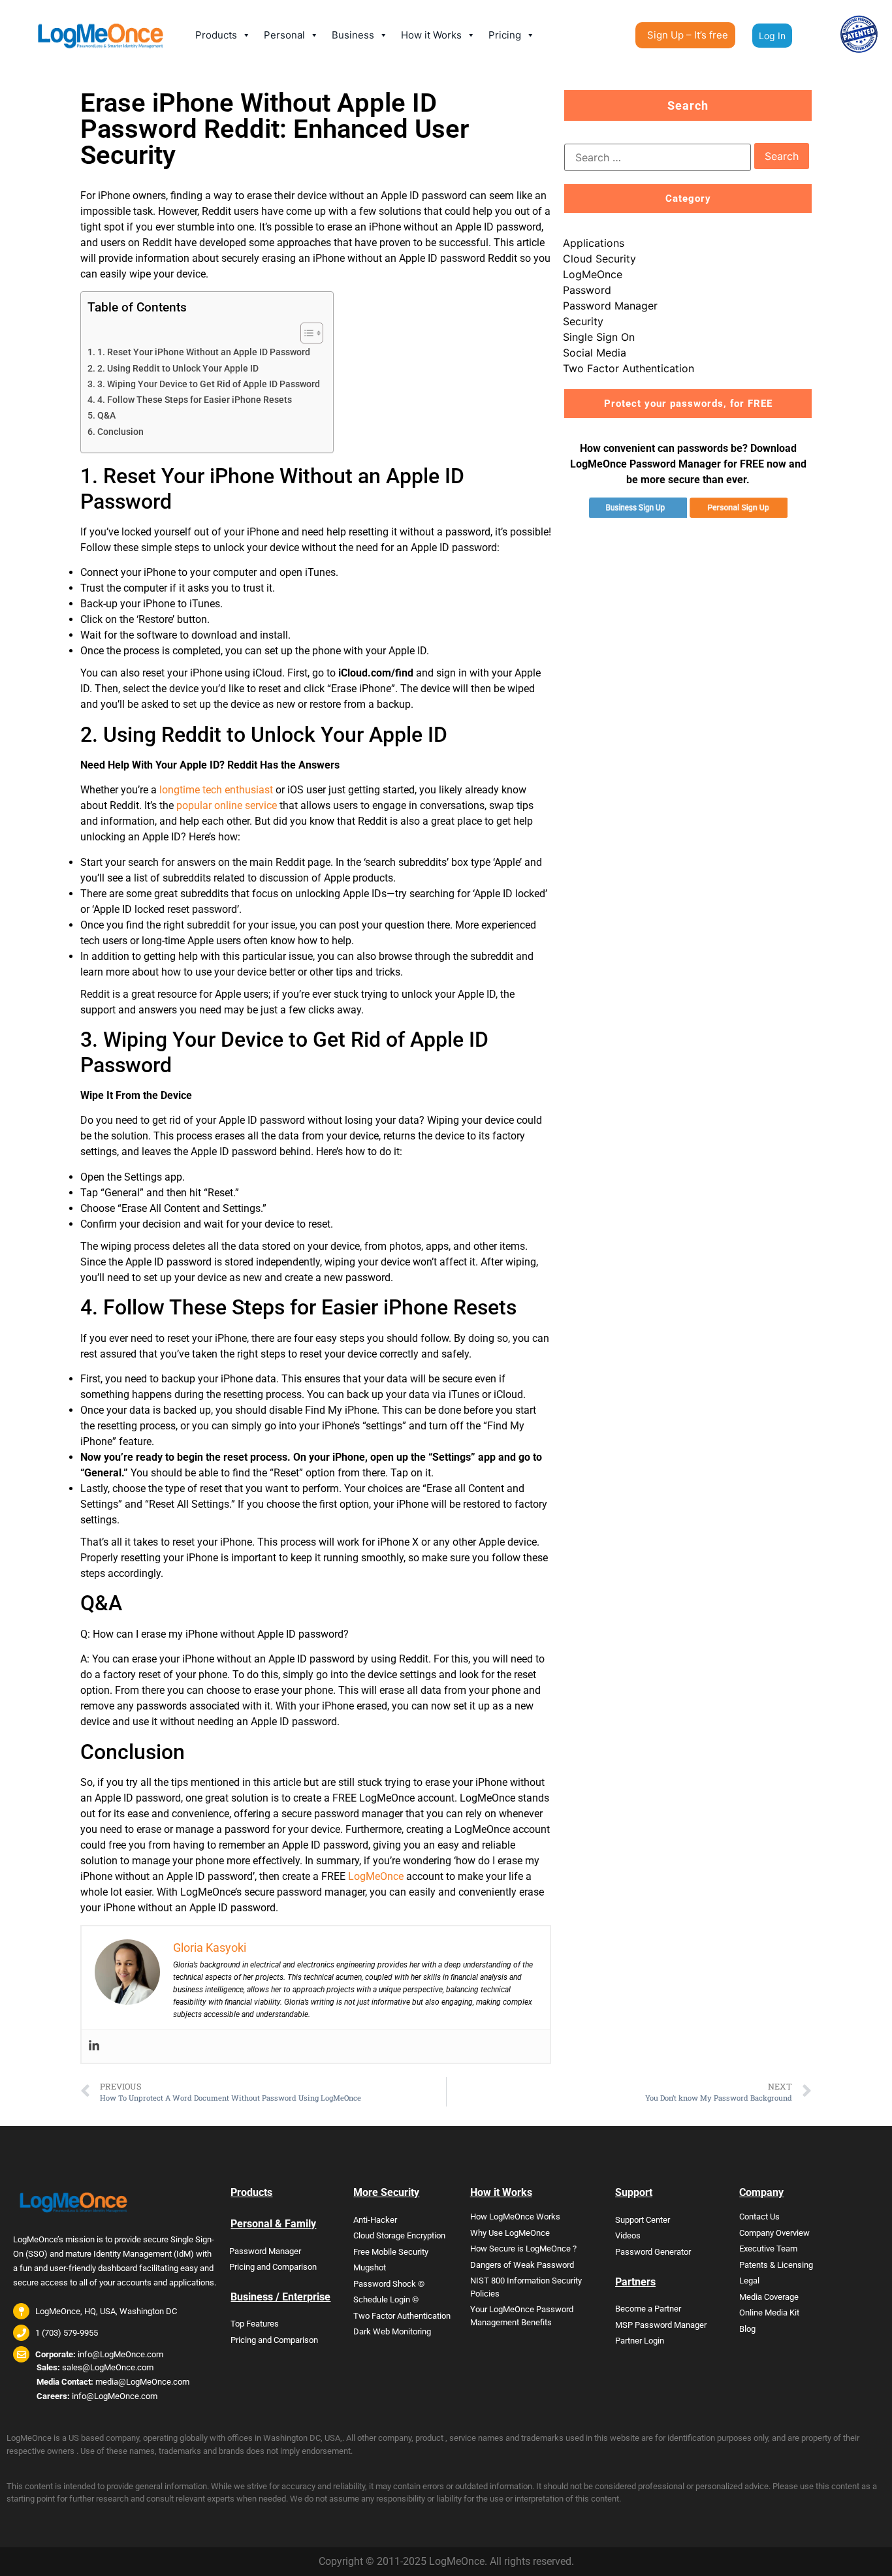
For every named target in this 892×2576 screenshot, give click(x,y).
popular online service (227, 805)
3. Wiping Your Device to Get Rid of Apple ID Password (209, 384)
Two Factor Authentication (629, 368)
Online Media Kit (769, 2313)
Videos (628, 2235)
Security (583, 321)
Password (587, 290)
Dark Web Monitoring (392, 2331)
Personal (284, 35)
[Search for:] (658, 157)
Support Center (643, 2220)
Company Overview (774, 2233)
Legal (749, 2281)
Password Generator (653, 2252)
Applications (594, 243)
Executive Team (768, 2249)
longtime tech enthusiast (216, 790)
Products (216, 35)
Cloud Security (599, 259)
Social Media (595, 353)
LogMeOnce (376, 1876)
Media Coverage (769, 2297)
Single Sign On (599, 337)
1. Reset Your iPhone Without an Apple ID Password (204, 352)
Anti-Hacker (375, 2220)
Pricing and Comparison (273, 2267)
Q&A (106, 416)
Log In (772, 36)
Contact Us (759, 2217)
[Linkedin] (94, 2046)
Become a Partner (648, 2309)
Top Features (255, 2324)
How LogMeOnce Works (515, 2217)
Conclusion (120, 432)
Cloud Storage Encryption (399, 2235)
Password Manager (610, 306)
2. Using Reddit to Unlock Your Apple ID (178, 369)
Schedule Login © (386, 2299)
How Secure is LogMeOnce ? (523, 2249)
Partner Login (640, 2341)
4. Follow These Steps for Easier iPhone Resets (195, 400)
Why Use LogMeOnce (510, 2233)
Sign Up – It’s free (688, 35)
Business (353, 35)
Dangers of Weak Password (522, 2265)
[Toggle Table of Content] (305, 333)
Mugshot (370, 2267)
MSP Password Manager (661, 2325)
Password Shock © (389, 2284)
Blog (747, 2329)
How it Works (431, 35)
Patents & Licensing (776, 2265)
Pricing (505, 35)
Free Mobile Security (391, 2252)
